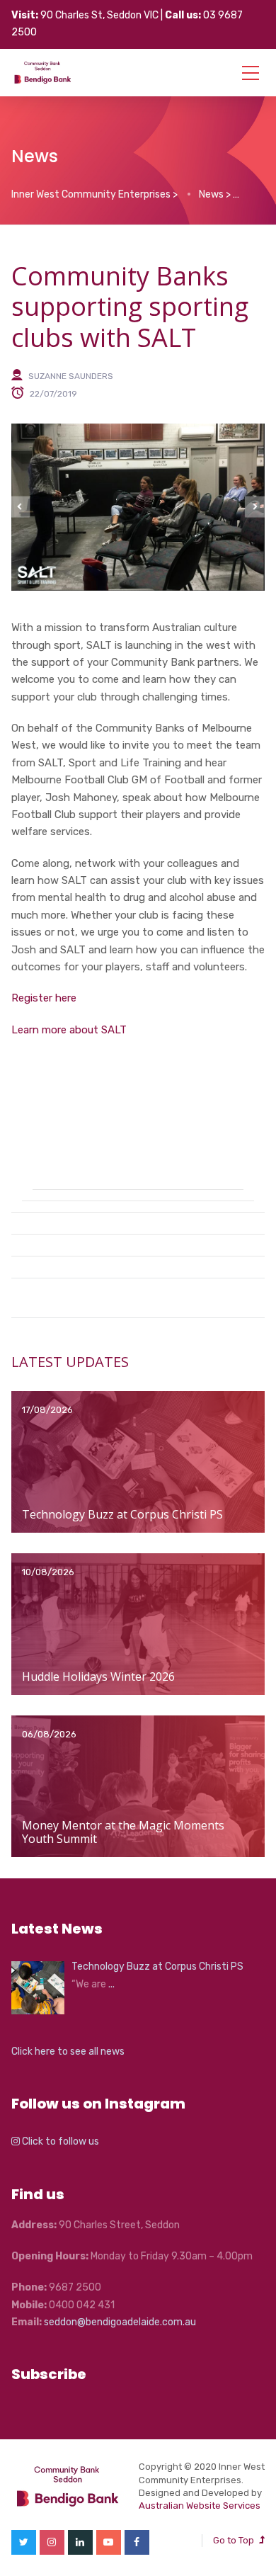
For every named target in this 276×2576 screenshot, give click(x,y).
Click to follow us (59, 2141)
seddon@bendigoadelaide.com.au (120, 2322)
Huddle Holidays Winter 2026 (98, 1676)
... (111, 1984)
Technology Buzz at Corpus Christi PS (122, 1514)
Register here (44, 998)
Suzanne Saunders (71, 375)
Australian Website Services (200, 2506)
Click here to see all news (68, 2052)
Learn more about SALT (69, 1030)
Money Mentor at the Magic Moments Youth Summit (123, 1832)
